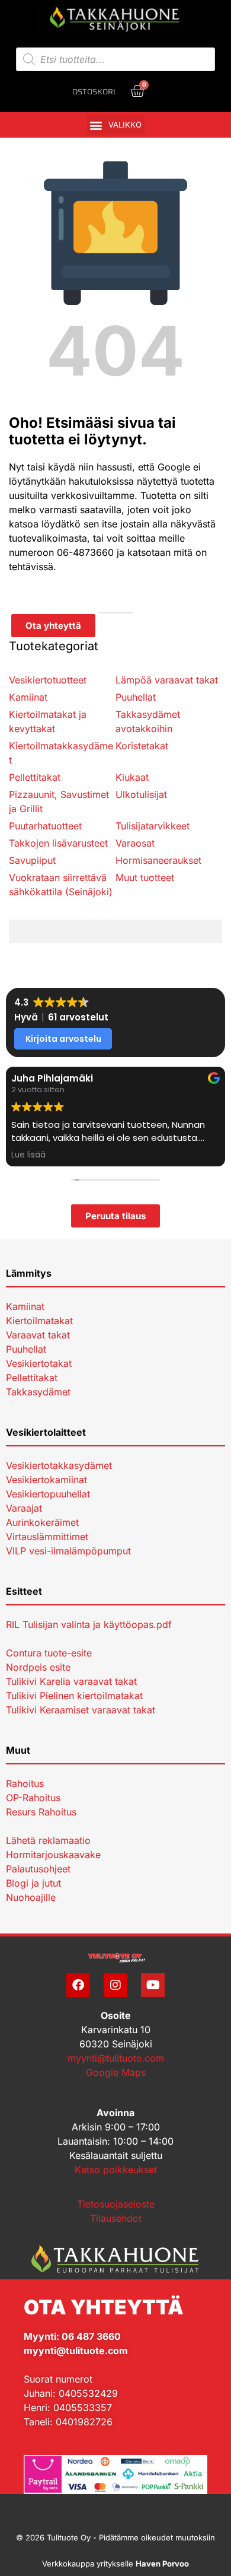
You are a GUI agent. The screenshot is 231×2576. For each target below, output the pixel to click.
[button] (116, 125)
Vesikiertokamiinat (46, 1480)
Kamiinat (28, 697)
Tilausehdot (116, 2218)
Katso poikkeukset (116, 2170)
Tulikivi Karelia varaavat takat (71, 1681)
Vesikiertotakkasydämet (59, 1465)
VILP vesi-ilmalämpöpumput (68, 1551)
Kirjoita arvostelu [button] (63, 1039)
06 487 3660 (91, 2336)
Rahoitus (25, 1783)
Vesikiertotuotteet (48, 680)
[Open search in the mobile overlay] (116, 59)
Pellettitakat (35, 777)
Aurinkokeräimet (42, 1522)
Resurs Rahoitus (41, 1812)
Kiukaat (132, 777)
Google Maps (116, 2072)
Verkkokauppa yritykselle (115, 2564)
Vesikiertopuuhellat (48, 1494)
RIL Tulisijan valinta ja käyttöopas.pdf (89, 1624)
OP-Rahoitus (33, 1798)
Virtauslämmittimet (47, 1537)
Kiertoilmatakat (39, 1321)
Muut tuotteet (145, 877)
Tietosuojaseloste (116, 2204)
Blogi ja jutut (33, 1883)
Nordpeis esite (38, 1667)
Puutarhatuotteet (45, 826)
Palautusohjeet (38, 1869)
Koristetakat (142, 746)
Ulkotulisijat (141, 794)
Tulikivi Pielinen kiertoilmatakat (74, 1696)
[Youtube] (153, 1985)
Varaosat (135, 843)
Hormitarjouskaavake (53, 1855)
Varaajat (24, 1508)
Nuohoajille (31, 1897)
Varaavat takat (38, 1335)
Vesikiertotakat (39, 1363)
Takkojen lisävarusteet (58, 843)
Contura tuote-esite (49, 1653)
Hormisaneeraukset (158, 860)
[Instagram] (115, 1985)
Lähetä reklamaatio (48, 1840)
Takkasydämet (38, 1392)
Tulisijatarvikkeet (153, 826)
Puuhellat (136, 697)
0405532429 (88, 2393)
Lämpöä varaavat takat (167, 680)
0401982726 (84, 2422)
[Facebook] (78, 1985)
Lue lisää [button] (28, 1155)
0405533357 (83, 2408)
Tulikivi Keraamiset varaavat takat (81, 1710)
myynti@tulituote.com (116, 2058)
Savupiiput (32, 860)
